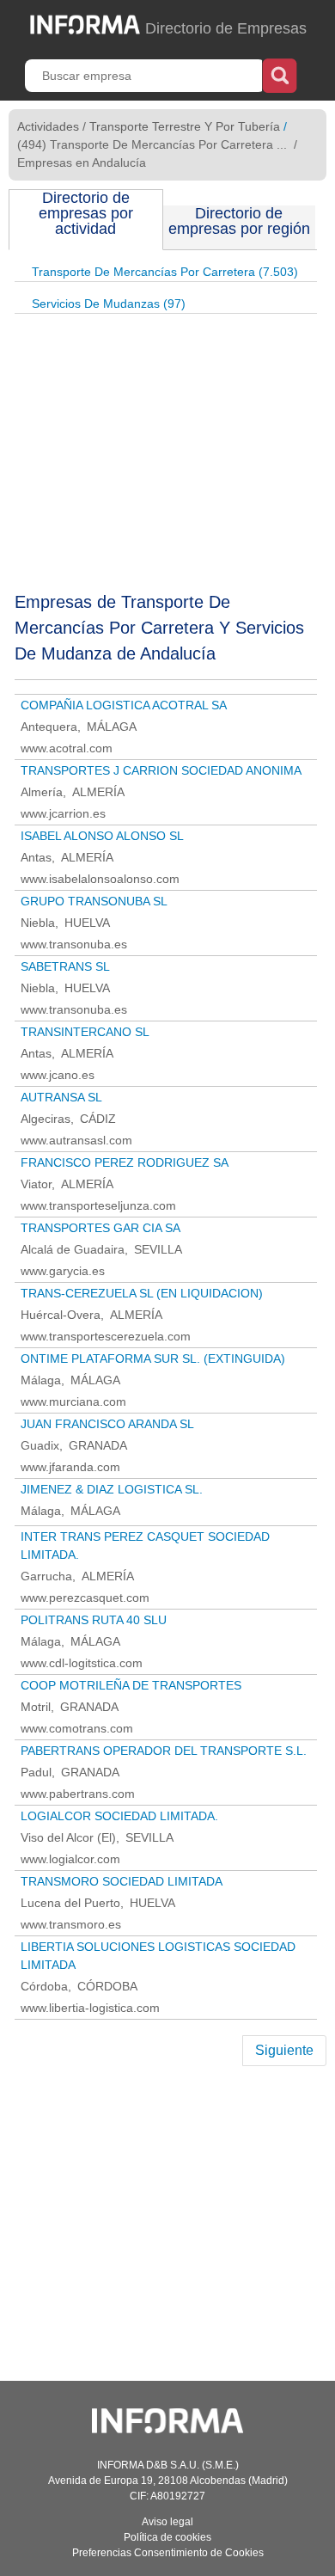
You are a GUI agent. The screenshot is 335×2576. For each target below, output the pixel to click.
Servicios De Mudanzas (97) (109, 304)
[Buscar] (280, 74)
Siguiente (284, 2050)
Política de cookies (167, 2537)
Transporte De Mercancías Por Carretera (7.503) (165, 272)
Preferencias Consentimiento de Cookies (168, 2553)
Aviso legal (167, 2522)
